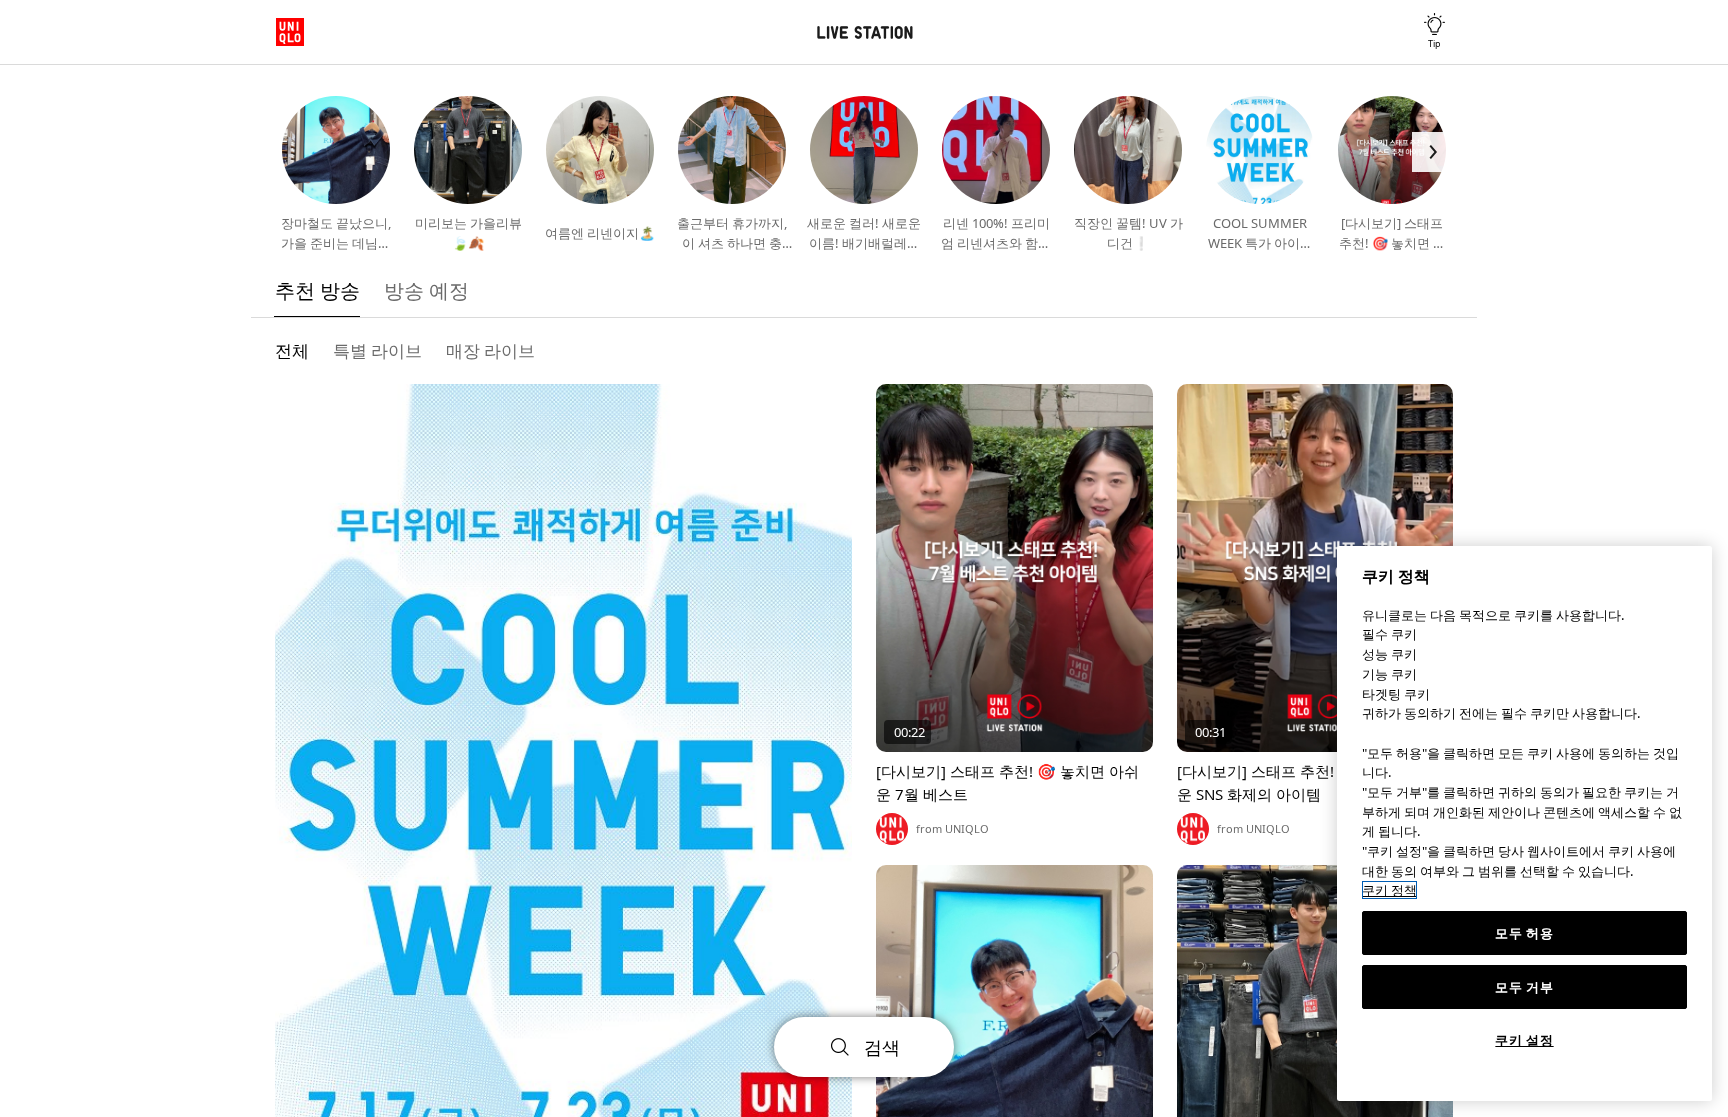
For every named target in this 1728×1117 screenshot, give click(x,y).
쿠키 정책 (1389, 890)
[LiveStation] (864, 32)
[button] (296, 152)
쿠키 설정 (1524, 1040)
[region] (1524, 823)
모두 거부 (1524, 987)
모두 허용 (1524, 933)
